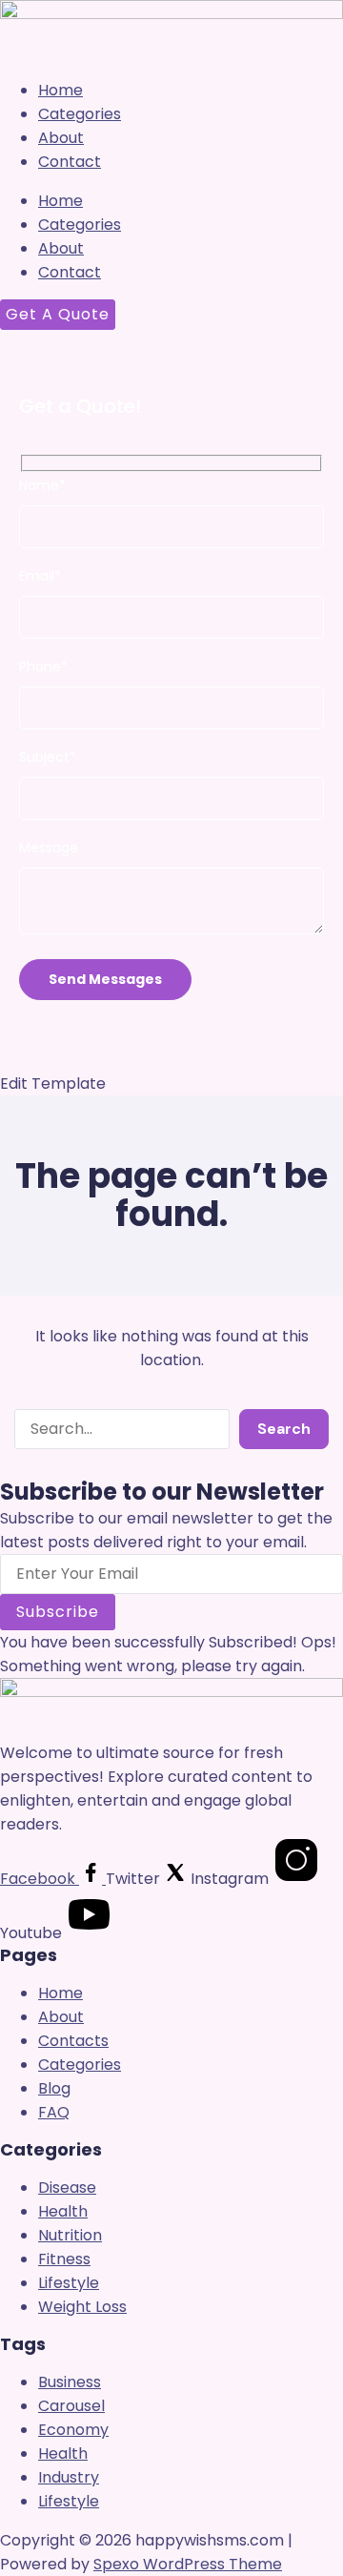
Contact (70, 162)
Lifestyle (69, 2283)
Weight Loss (82, 2307)
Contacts (73, 2041)
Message (49, 848)
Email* (40, 576)
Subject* (48, 757)
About (61, 138)
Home (61, 90)
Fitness (64, 2259)
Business (70, 2382)
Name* (42, 485)
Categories (80, 114)
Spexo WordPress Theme (188, 2564)
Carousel (71, 2406)
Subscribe (58, 1612)
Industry (69, 2477)
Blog (54, 2088)
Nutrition (70, 2235)
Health (63, 2211)
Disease (67, 2188)
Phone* (43, 666)
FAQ (54, 2112)
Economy (73, 2430)
